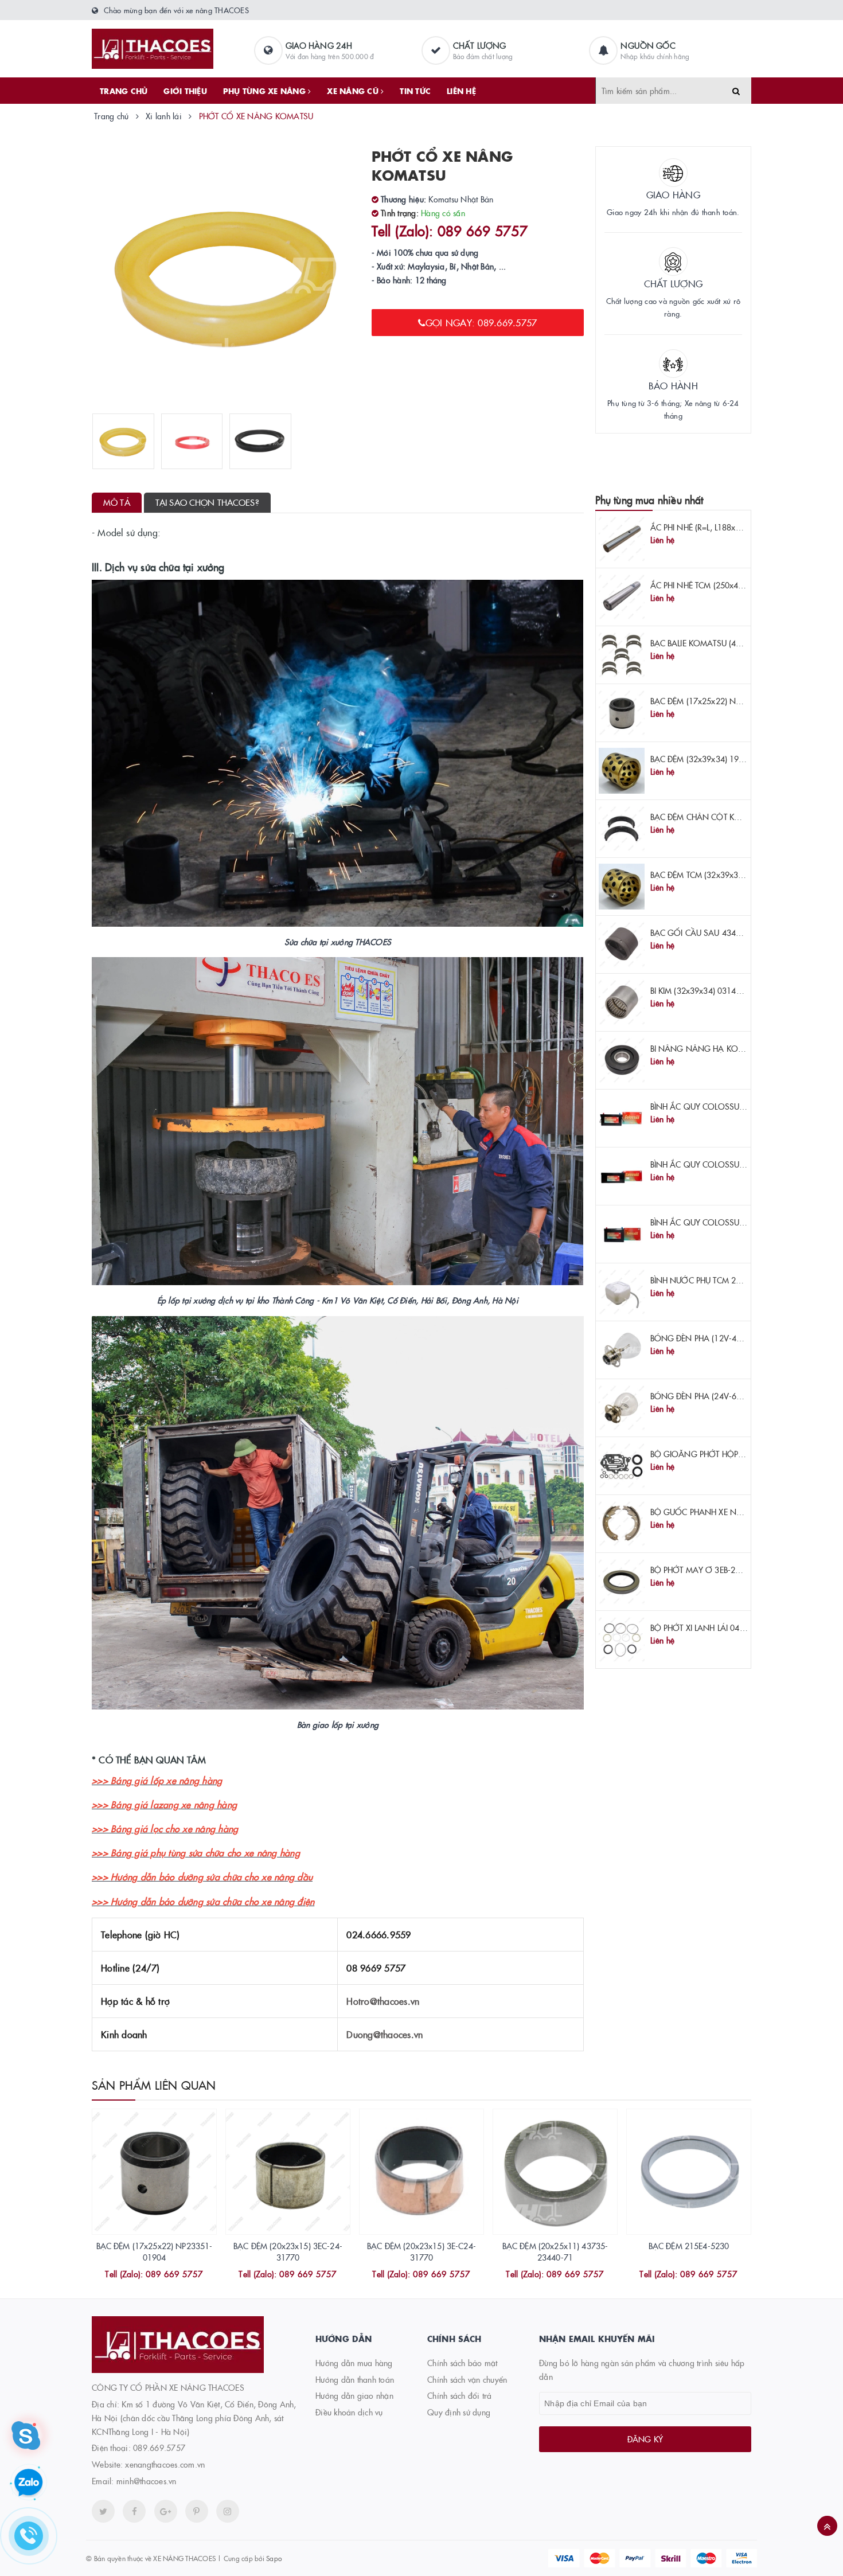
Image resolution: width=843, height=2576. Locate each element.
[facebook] (134, 2511)
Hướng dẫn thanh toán (355, 2379)
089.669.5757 (159, 2448)
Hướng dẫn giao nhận (354, 2395)
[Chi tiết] (139, 2276)
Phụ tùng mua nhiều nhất (649, 500)
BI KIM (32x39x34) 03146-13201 (709, 990)
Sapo (274, 2558)
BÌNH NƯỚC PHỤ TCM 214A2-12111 (716, 1280)
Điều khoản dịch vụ (349, 2412)
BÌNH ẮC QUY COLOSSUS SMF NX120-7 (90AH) (737, 1222)
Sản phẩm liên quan (154, 2085)
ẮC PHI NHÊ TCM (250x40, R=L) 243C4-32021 (733, 585)
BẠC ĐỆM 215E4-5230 (689, 2246)
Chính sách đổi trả (460, 2395)
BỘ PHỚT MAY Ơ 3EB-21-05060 (709, 1570)
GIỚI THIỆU (185, 91)
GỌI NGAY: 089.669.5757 (481, 322)
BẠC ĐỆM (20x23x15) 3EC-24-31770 (288, 2251)
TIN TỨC (415, 91)
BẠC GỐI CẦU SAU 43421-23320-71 (717, 932)
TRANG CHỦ (124, 91)
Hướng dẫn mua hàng (354, 2363)
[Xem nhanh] (167, 2276)
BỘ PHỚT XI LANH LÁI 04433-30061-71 (721, 1627)
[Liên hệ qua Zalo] (29, 2483)
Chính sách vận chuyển (467, 2379)
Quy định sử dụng (459, 2412)
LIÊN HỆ (461, 91)
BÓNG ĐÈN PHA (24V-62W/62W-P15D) (723, 1396)
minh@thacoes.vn (147, 2481)
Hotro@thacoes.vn (383, 2001)
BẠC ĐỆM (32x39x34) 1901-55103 (713, 759)
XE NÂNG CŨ (354, 91)
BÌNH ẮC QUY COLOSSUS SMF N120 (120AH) (734, 1164)
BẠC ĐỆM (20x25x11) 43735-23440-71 (555, 2251)
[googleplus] (166, 2511)
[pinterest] (228, 2511)
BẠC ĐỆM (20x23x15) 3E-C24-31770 (421, 2251)
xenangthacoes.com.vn (165, 2464)
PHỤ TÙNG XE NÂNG (266, 91)
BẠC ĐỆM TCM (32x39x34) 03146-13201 (724, 875)
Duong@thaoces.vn (385, 2034)
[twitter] (103, 2511)
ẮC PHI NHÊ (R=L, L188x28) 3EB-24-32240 (726, 527)
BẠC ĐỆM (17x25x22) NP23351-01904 (720, 701)
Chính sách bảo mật (463, 2363)
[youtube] (197, 2511)
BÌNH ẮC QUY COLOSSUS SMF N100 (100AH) (734, 1106)
